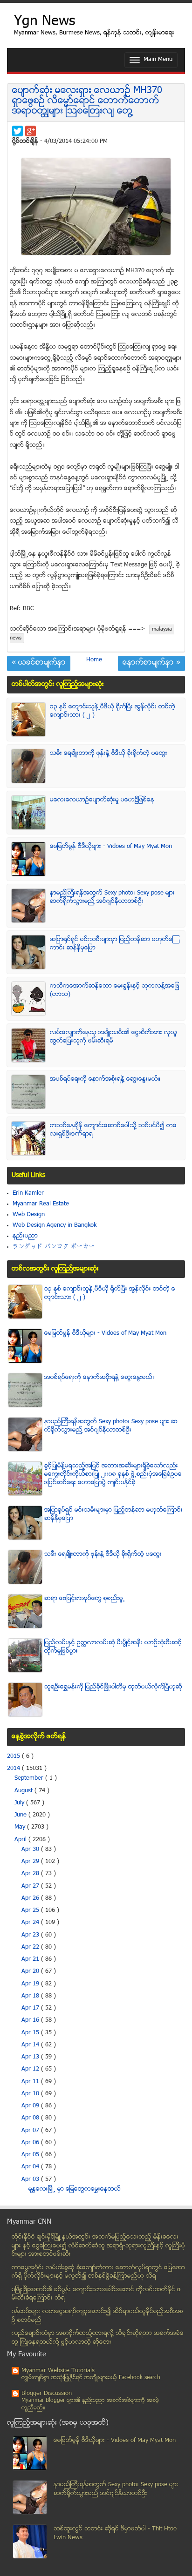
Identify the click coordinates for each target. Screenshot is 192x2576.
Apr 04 (31, 2167)
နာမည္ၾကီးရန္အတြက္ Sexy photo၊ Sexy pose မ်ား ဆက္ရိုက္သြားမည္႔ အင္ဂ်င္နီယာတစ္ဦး (112, 897)
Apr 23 (31, 1935)
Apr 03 (31, 2179)
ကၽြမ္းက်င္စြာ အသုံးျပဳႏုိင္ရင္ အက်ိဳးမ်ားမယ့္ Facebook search (91, 2378)
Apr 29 (31, 1862)
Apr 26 (31, 1898)
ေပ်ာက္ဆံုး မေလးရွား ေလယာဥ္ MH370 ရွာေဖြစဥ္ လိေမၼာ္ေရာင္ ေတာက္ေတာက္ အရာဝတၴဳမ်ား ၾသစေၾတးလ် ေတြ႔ (87, 101)
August (24, 1791)
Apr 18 (31, 1996)
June (21, 1815)
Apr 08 (31, 2118)
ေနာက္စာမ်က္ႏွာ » (151, 663)
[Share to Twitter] (17, 131)
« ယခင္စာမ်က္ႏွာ (39, 663)
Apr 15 (31, 2033)
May (21, 1827)
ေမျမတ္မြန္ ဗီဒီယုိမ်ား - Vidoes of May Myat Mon (111, 847)
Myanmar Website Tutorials (58, 2371)
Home (94, 660)
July (20, 1803)
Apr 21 (31, 1959)
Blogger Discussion (47, 2394)
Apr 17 (31, 2008)
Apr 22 (31, 1947)
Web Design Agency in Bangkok (55, 1225)
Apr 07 (31, 2131)
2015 (14, 1756)
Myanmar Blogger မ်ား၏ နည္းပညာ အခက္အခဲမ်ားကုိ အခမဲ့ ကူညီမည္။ (90, 2404)
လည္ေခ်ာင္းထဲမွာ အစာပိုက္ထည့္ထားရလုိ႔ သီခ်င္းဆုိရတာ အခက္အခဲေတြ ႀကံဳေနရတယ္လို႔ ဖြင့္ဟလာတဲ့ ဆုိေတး (98, 2338)
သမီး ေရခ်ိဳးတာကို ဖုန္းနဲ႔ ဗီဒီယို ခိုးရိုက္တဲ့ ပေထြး (109, 753)
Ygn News (45, 22)
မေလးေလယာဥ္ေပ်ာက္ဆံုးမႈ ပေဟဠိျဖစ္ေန (102, 800)
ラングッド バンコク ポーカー (54, 1247)
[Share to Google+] (31, 131)
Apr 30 (31, 1850)
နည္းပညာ (25, 1236)
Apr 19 (31, 1984)
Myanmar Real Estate (41, 1204)
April (21, 1840)
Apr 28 (31, 1874)
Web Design (29, 1215)
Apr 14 (31, 2045)
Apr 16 (31, 2020)
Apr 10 (31, 2094)
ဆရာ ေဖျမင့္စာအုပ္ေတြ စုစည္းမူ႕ (85, 1599)
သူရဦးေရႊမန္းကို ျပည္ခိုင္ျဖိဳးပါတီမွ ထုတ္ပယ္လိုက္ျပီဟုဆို (113, 1687)
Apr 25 (31, 1910)
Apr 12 (31, 2069)
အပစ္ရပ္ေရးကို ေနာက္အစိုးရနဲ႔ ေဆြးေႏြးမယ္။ (105, 1079)
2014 (14, 1769)
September (30, 1778)
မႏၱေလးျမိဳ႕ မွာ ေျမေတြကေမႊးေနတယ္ (75, 2189)
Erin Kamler (28, 1193)
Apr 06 (31, 2143)
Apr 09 (31, 2106)
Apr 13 (31, 2057)
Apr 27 (31, 1886)
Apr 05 (31, 2155)
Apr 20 (31, 1971)
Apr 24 (31, 1923)
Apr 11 (31, 2082)
